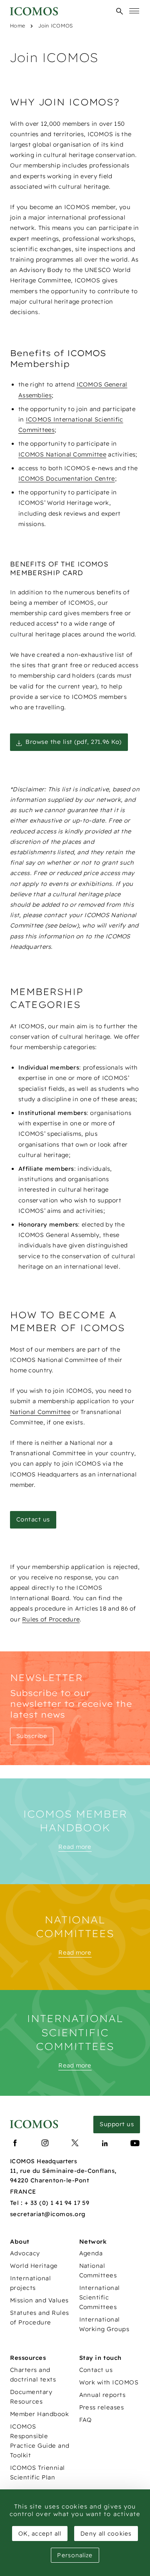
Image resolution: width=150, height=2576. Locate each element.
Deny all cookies (106, 2534)
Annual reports (102, 2395)
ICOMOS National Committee (62, 454)
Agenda (91, 2253)
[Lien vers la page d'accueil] (34, 2124)
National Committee (40, 1412)
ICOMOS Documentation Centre (67, 479)
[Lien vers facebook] (15, 2143)
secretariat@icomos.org (48, 2214)
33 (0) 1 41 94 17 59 (60, 2203)
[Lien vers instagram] (45, 2143)
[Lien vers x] (75, 2143)
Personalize (75, 2555)
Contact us (96, 2370)
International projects (30, 2283)
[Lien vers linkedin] (105, 2143)
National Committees (98, 2271)
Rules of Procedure (51, 1619)
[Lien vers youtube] (135, 2143)
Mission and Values (39, 2300)
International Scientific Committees (100, 2297)
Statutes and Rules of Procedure (40, 2318)
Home (17, 26)
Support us (117, 2124)
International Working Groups (104, 2324)
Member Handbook (39, 2414)
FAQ (86, 2420)
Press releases (102, 2407)
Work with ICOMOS (109, 2382)
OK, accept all (40, 2534)
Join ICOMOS (55, 26)
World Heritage (34, 2266)
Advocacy (25, 2253)
